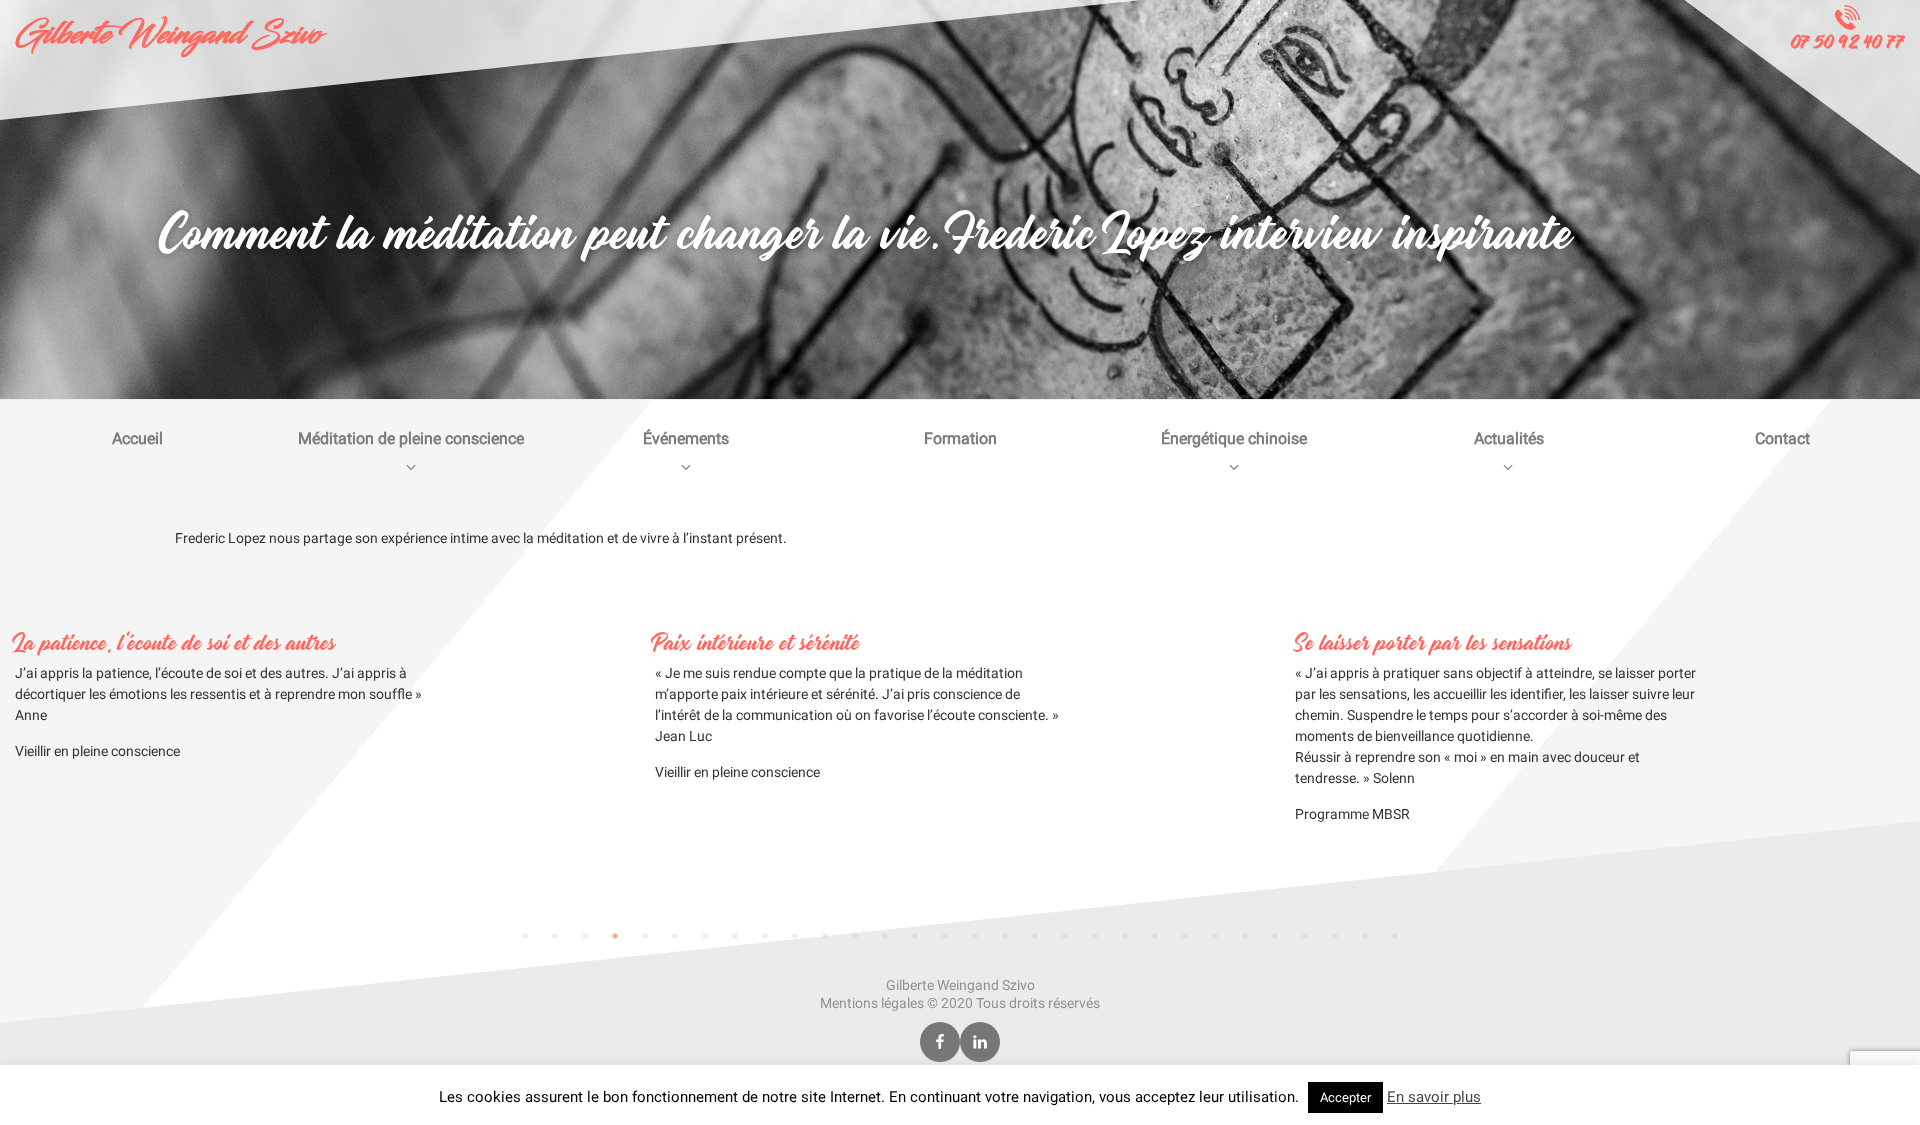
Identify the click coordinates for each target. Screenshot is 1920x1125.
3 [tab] (585, 936)
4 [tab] (615, 936)
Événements (686, 438)
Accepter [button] (1345, 1097)
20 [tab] (1095, 936)
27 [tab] (1305, 936)
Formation (960, 438)
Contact (1782, 438)
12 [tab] (855, 936)
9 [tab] (765, 936)
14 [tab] (915, 936)
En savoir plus (1434, 1097)
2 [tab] (555, 936)
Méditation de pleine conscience (411, 438)
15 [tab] (945, 936)
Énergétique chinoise (1234, 438)
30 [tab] (1395, 936)
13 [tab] (885, 936)
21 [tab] (1125, 936)
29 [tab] (1365, 936)
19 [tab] (1065, 936)
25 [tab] (1245, 936)
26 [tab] (1275, 936)
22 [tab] (1155, 936)
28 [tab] (1335, 936)
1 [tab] (525, 936)
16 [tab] (975, 936)
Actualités (1509, 438)
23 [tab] (1185, 936)
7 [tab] (705, 936)
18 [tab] (1035, 936)
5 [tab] (645, 936)
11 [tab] (825, 936)
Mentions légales (872, 1003)
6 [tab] (675, 936)
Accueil (137, 438)
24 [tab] (1215, 936)
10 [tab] (795, 936)
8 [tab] (735, 936)
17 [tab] (1005, 936)
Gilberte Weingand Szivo (168, 35)
